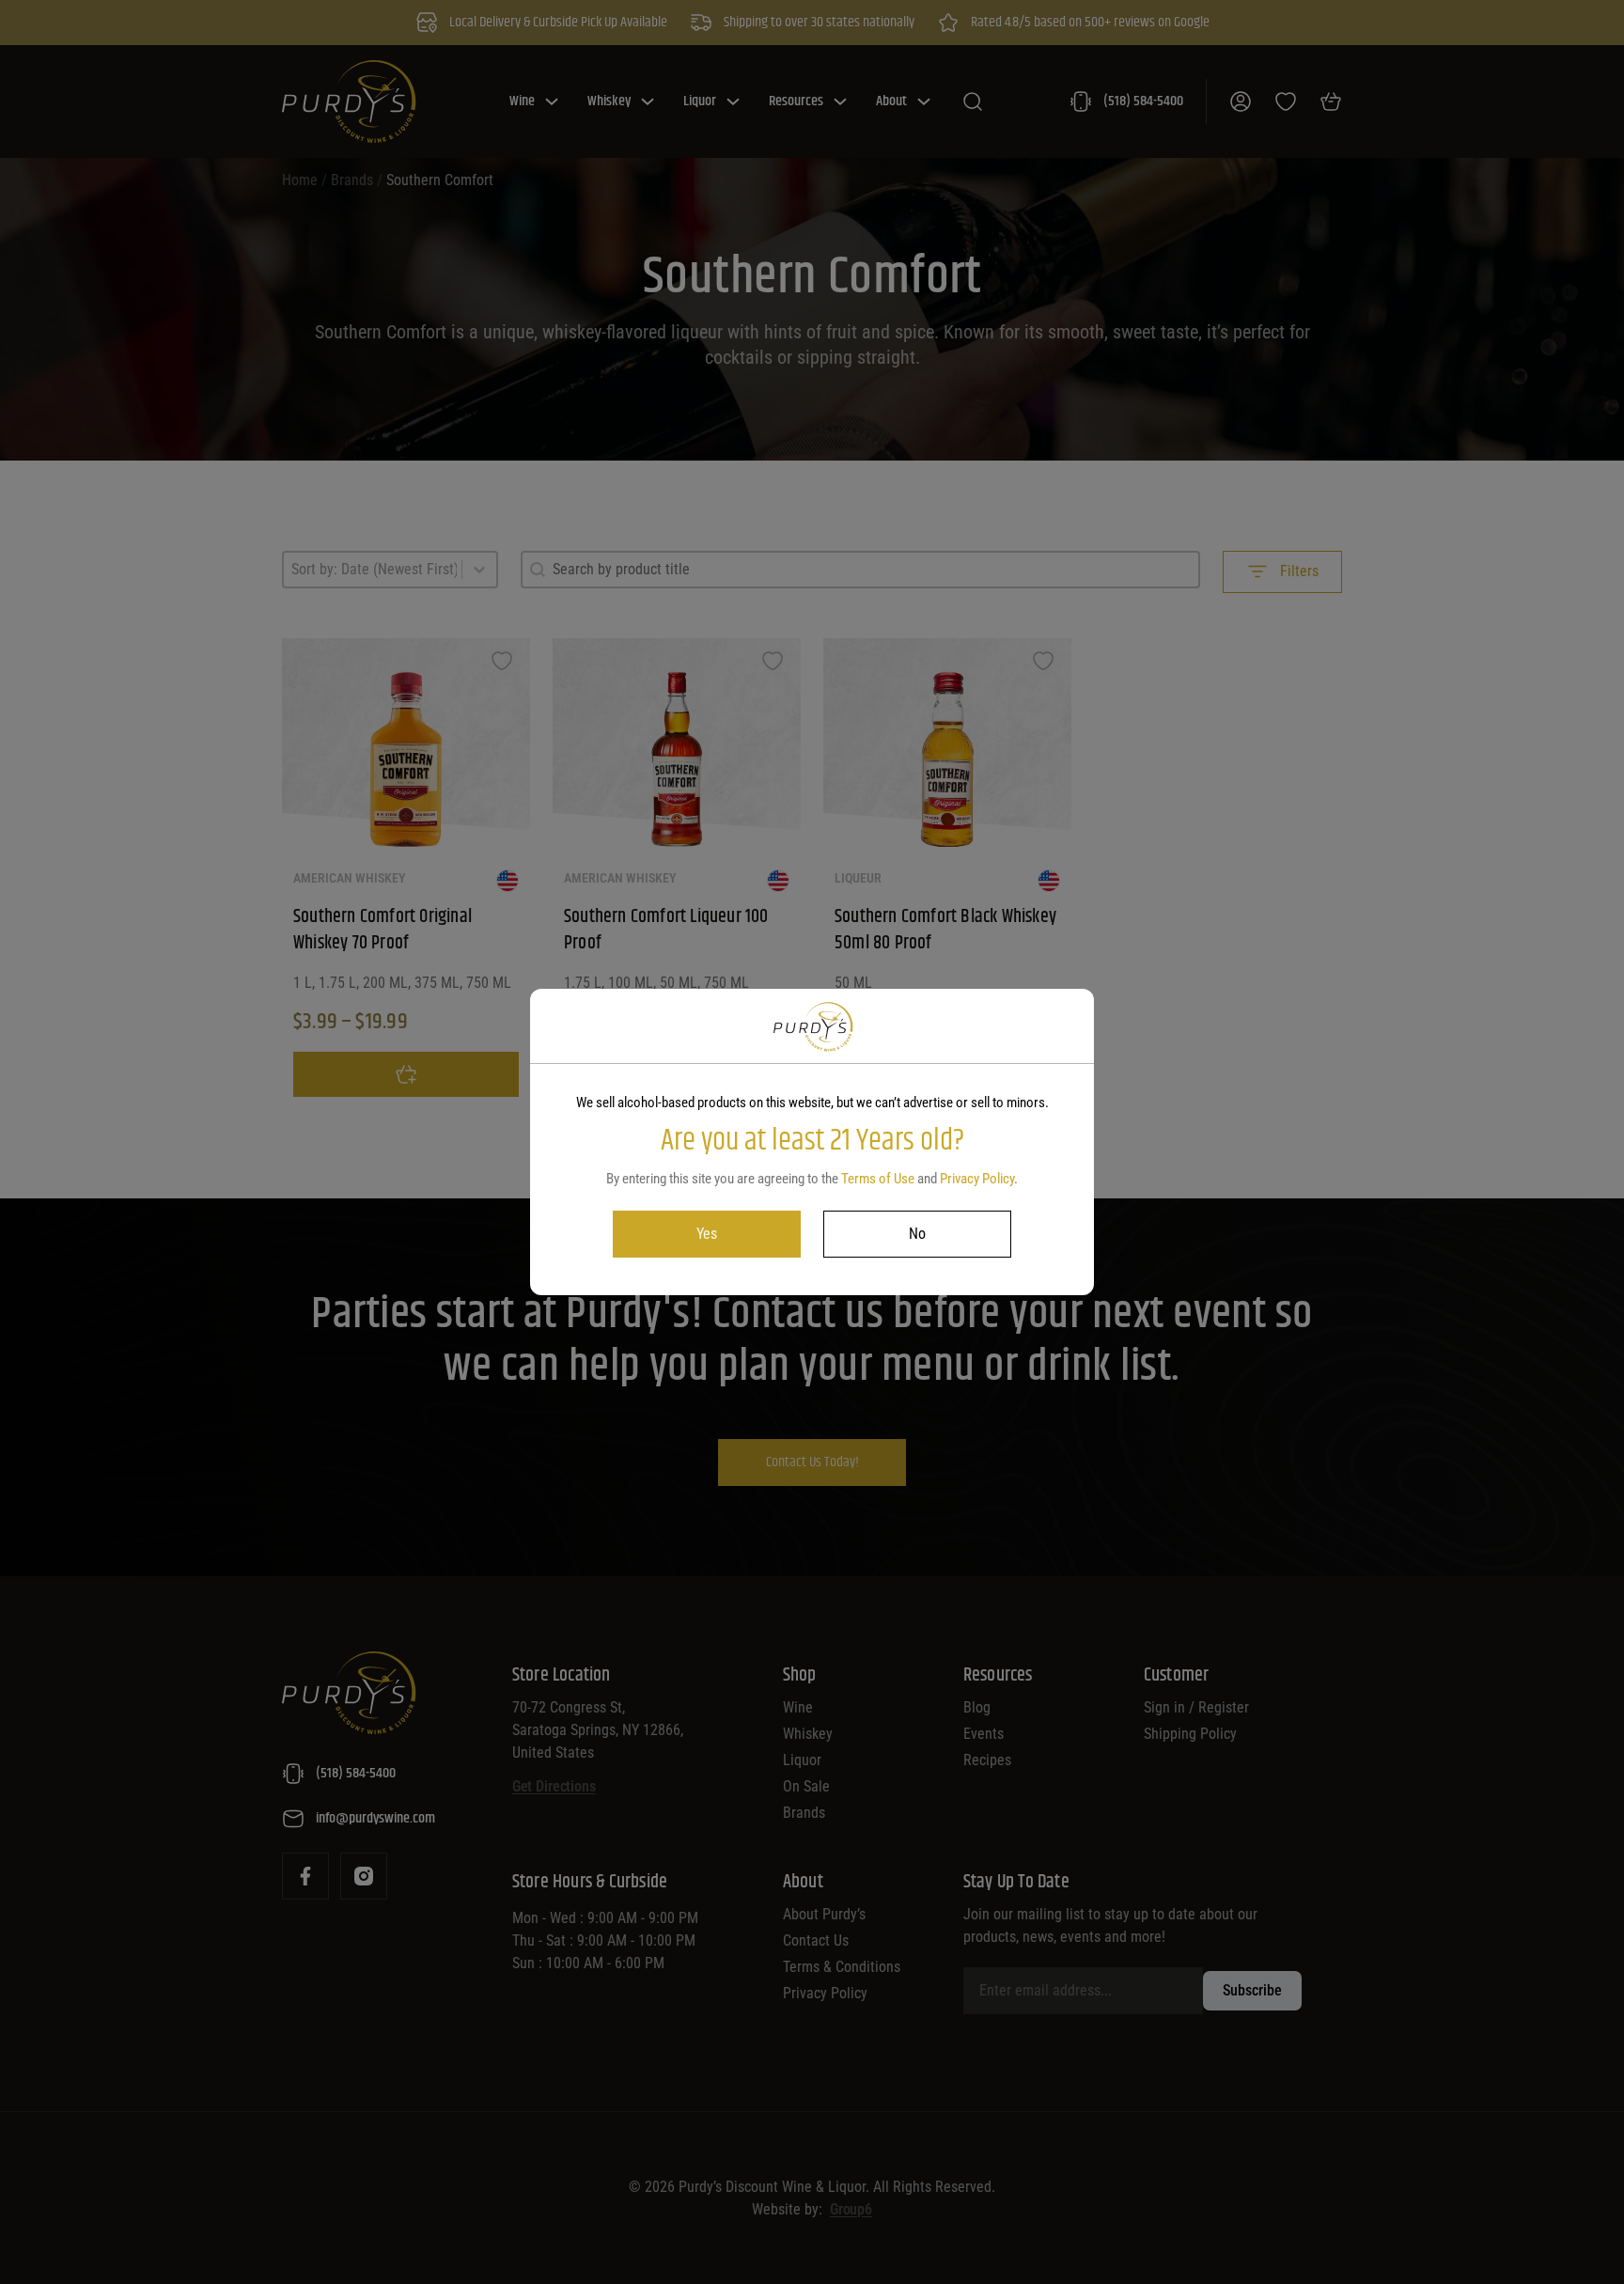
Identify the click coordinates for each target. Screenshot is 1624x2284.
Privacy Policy (977, 1179)
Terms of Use (878, 1179)
